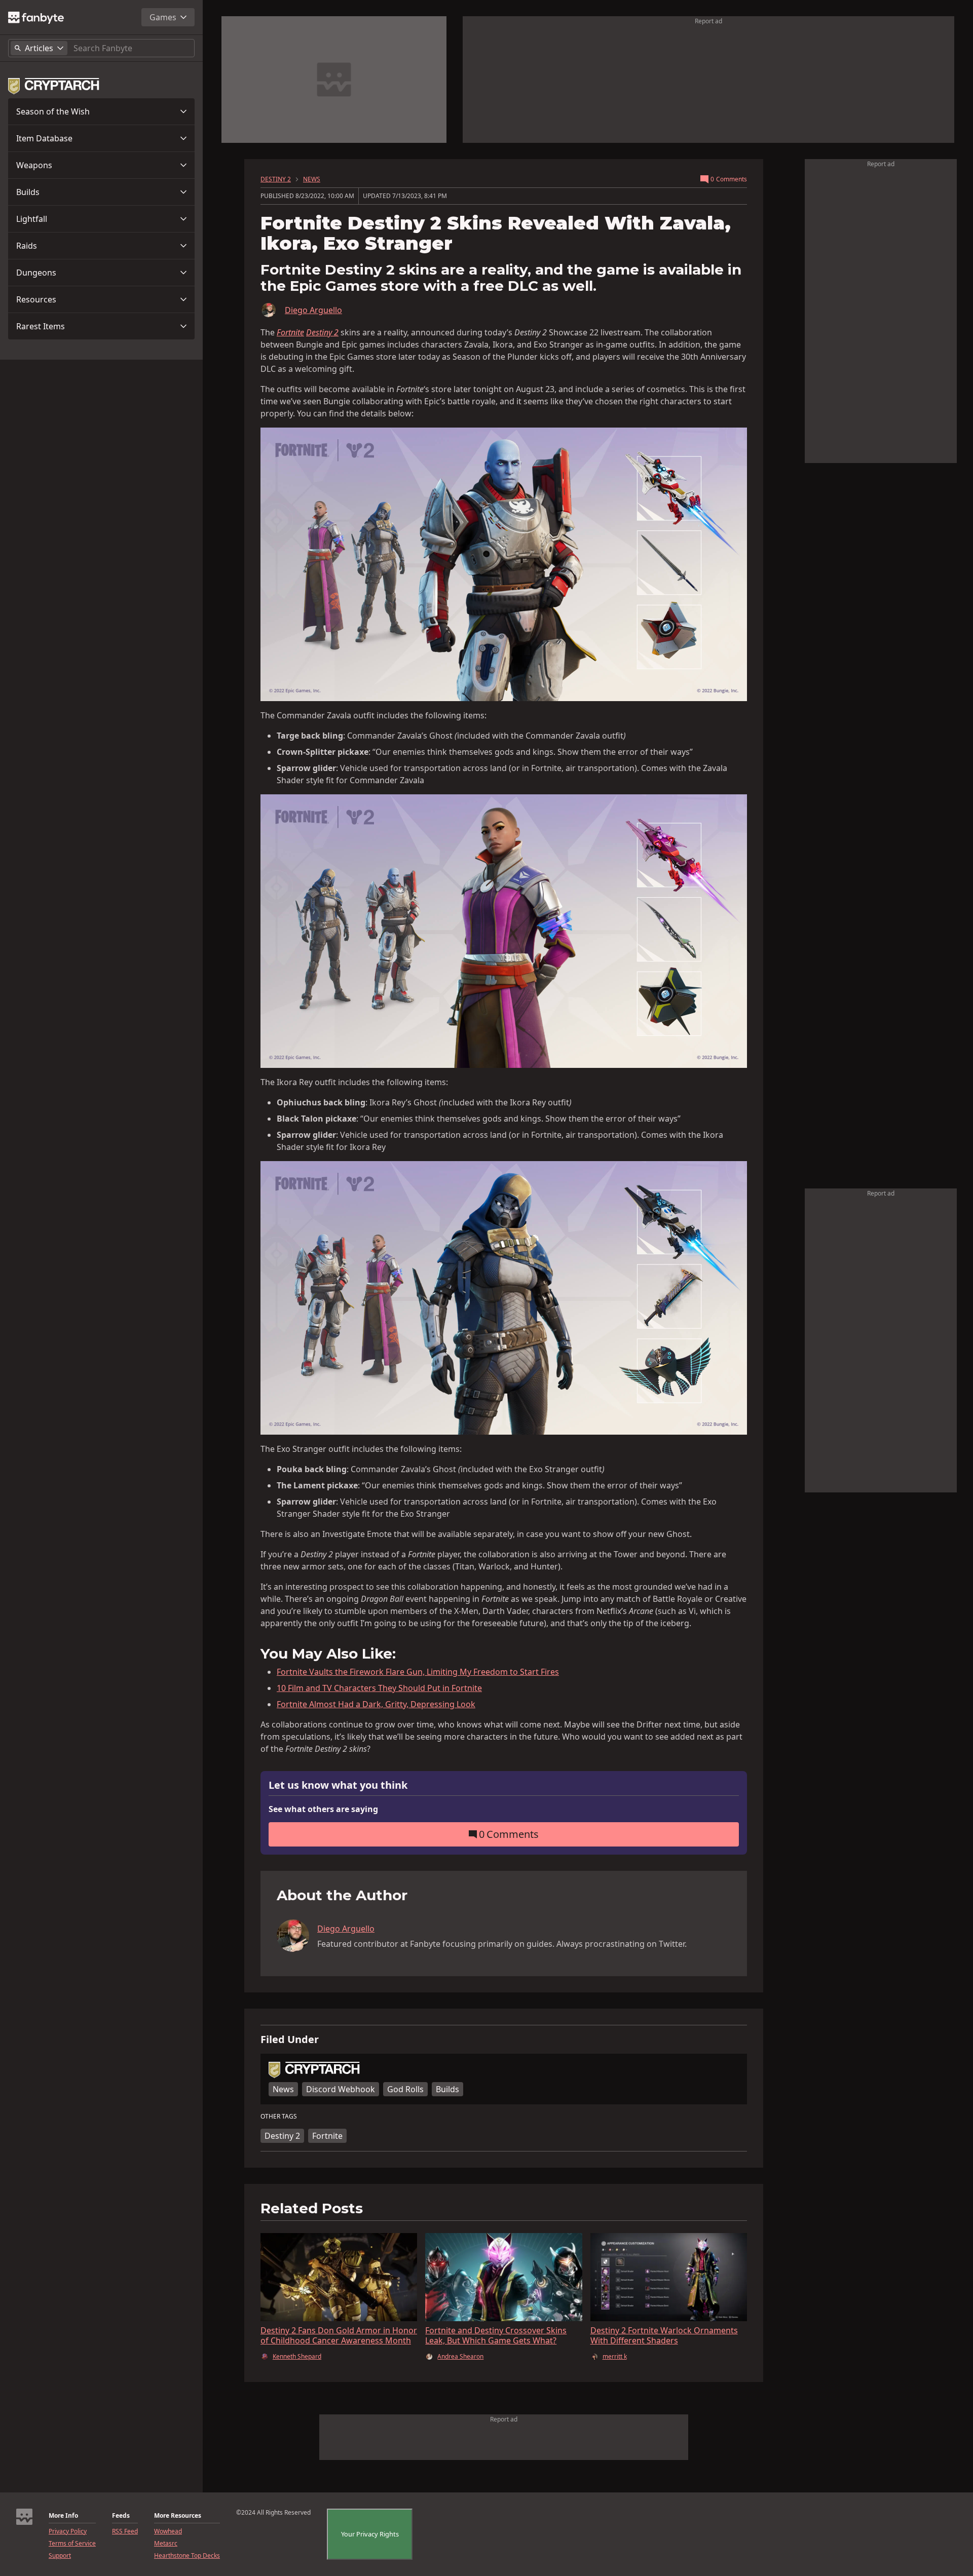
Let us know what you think (338, 1785)
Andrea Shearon (460, 2357)
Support (60, 2556)
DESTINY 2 (276, 179)
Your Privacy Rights (370, 2534)
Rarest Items (41, 326)
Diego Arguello (313, 310)
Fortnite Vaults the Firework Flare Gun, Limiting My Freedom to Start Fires (418, 1672)
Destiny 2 (322, 332)
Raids (27, 246)
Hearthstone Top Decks (187, 2556)
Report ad (708, 21)
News (283, 2089)
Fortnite (327, 2136)
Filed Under (290, 2040)
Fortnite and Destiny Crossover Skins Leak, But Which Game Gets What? (496, 2335)
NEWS (312, 179)
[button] (101, 111)
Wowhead (168, 2531)
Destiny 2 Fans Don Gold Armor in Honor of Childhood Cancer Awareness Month (339, 2335)
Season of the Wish (53, 111)
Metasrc (166, 2544)
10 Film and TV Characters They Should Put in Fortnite (379, 1688)
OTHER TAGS (279, 2117)
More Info (63, 2516)
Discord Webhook (341, 2089)
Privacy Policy (68, 2531)
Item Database (44, 138)
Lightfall (32, 219)
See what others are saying (323, 1809)
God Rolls (405, 2089)
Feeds (121, 2516)
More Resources (178, 2516)
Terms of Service (72, 2544)
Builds (28, 192)
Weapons (34, 165)
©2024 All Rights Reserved (273, 2513)
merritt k (615, 2357)
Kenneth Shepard (297, 2357)
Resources (36, 299)
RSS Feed (125, 2531)
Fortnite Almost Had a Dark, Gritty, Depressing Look (376, 1704)
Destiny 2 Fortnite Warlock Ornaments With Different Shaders (664, 2335)
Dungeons (36, 273)
